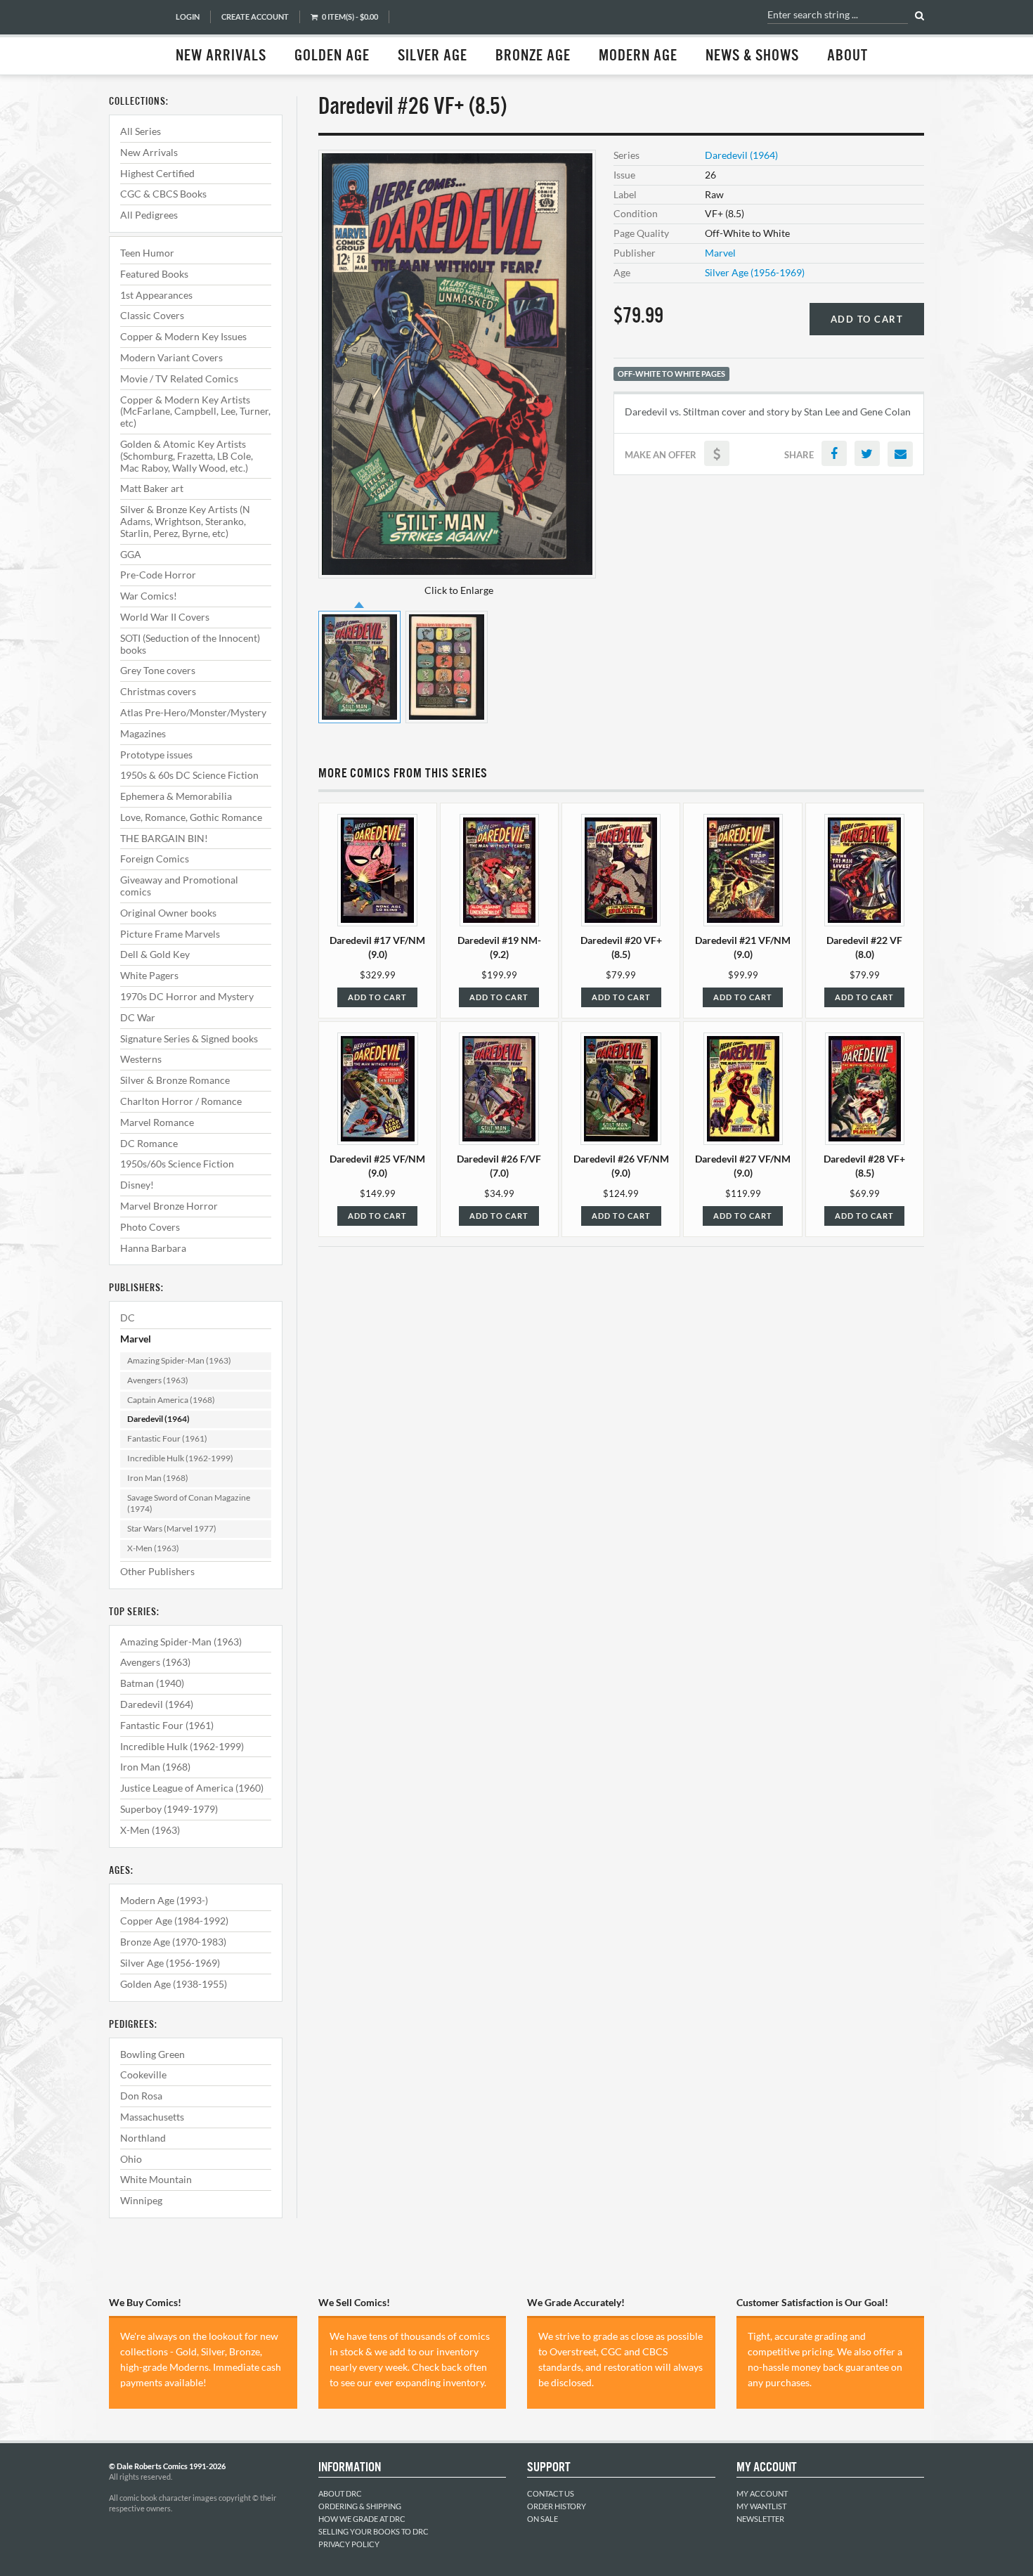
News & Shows (752, 56)
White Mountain (156, 2179)
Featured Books (154, 274)
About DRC (340, 2493)
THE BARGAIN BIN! (164, 838)
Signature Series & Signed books (189, 1038)
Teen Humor (147, 253)
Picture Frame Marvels (170, 934)
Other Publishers (157, 1571)
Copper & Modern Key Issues (183, 336)
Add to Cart (867, 319)
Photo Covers (150, 1227)
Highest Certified (157, 173)
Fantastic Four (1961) (167, 1438)
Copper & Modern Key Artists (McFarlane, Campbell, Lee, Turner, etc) (195, 412)
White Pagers (149, 975)
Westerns (141, 1059)
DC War (138, 1017)
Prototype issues (156, 755)
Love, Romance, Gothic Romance (191, 817)
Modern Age (638, 56)
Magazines (143, 733)
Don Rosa (141, 2096)
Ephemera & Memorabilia (176, 796)
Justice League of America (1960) (192, 1788)
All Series (141, 131)
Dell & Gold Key (155, 954)
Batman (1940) (152, 1683)
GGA (131, 554)
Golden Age (332, 56)
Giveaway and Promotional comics (179, 886)
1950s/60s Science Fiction (177, 1164)
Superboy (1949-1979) (169, 1809)
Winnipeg (141, 2200)
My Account (762, 2493)
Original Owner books (168, 913)
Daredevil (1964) (158, 1419)
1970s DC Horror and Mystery (187, 996)
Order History (557, 2506)
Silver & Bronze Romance (175, 1080)
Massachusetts (152, 2117)
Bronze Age (533, 56)
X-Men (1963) (153, 1548)
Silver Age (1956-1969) (170, 1963)
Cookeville (143, 2075)
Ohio (131, 2159)
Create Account (255, 17)
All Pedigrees (149, 215)
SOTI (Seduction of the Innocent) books (190, 644)
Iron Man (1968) (158, 1478)
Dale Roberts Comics (135, 37)
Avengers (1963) (158, 1380)
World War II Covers (165, 617)
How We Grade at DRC (362, 2519)
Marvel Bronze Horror (169, 1206)
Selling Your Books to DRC (373, 2531)
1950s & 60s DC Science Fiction (189, 775)
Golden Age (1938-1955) (174, 1984)
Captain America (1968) (171, 1400)
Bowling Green (152, 2054)
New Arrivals (221, 56)
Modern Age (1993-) (164, 1900)
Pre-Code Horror (158, 575)
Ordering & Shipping (360, 2506)
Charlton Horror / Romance (181, 1101)
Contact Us (551, 2493)
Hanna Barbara (153, 1248)
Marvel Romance (157, 1122)
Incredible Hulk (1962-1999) (180, 1458)
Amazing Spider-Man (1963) (179, 1360)
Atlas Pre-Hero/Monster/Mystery (193, 712)
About (847, 56)
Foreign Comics (155, 859)
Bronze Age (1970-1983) (173, 1942)
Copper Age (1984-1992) (174, 1921)
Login (188, 17)
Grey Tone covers (158, 670)
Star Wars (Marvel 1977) (172, 1528)
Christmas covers (158, 691)
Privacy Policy (349, 2544)
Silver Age (433, 56)
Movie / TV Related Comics (179, 378)
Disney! (137, 1185)
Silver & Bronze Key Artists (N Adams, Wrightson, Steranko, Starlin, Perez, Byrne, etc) (185, 521)
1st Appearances (156, 295)
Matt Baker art (152, 488)
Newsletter (760, 2519)
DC (128, 1318)
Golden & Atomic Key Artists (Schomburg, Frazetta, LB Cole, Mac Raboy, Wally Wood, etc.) (187, 456)
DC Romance (149, 1143)
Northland (143, 2138)
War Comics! (149, 596)
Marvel (136, 1339)
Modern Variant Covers (171, 357)
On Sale (543, 2519)
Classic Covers (152, 315)
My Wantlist (761, 2506)
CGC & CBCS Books (163, 194)
